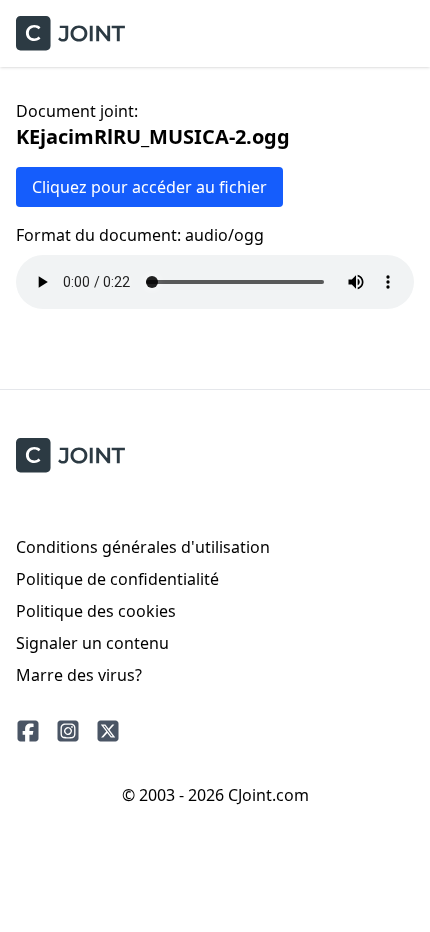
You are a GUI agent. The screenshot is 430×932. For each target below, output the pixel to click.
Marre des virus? (79, 675)
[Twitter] (108, 731)
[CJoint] (70, 455)
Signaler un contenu (92, 643)
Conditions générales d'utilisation (143, 547)
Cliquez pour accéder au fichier (149, 187)
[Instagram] (68, 731)
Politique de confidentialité (117, 579)
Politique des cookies (96, 611)
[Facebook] (28, 731)
